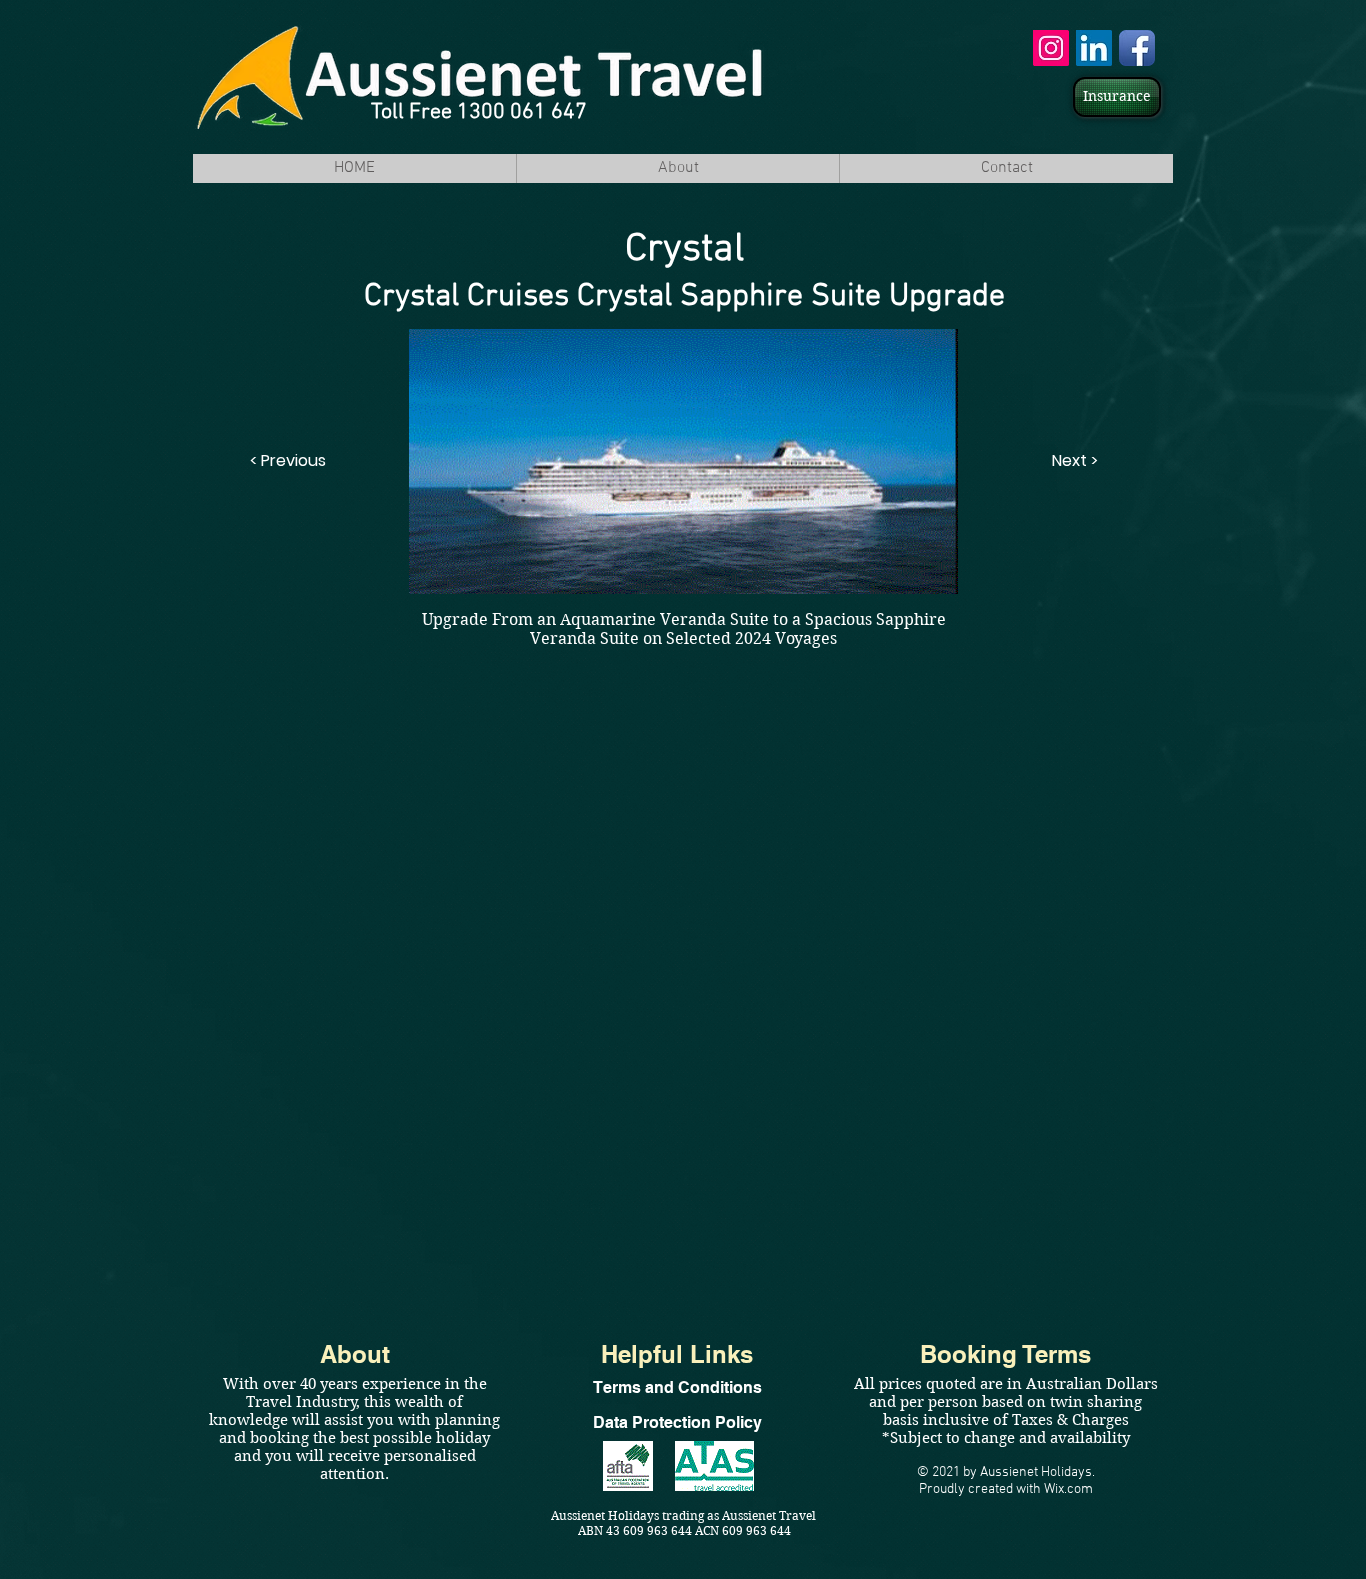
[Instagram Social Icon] (1051, 48)
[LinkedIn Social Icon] (1094, 48)
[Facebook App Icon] (1137, 48)
